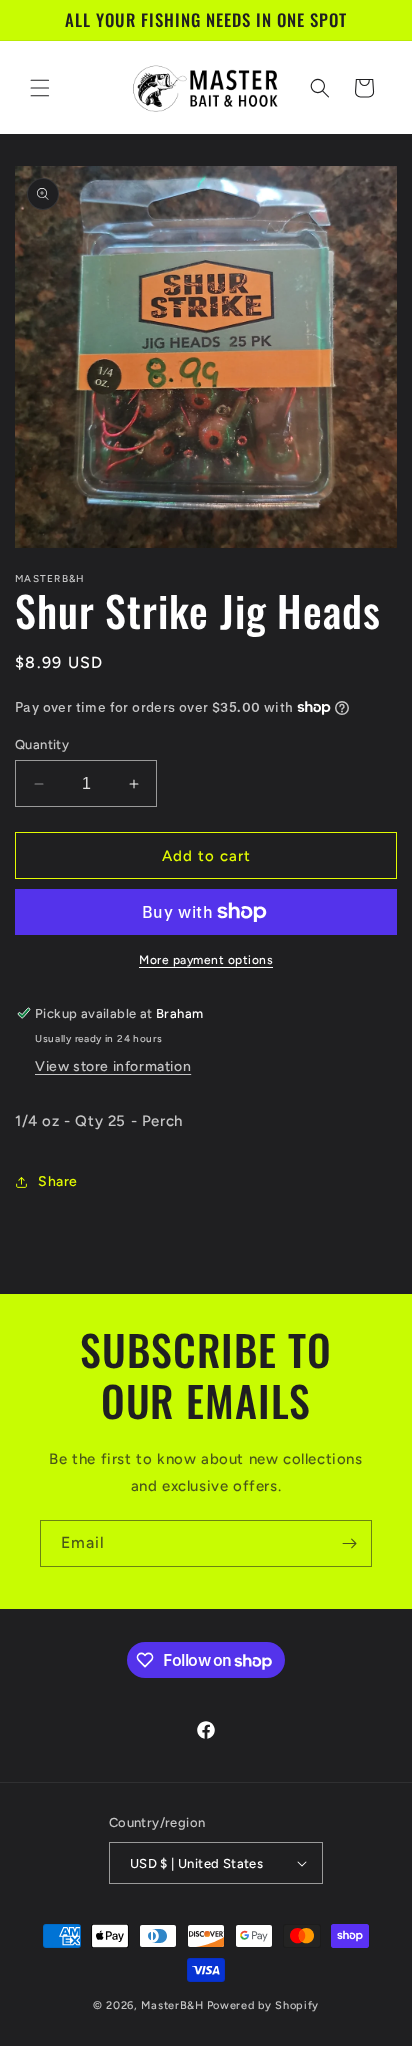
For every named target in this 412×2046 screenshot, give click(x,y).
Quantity (42, 744)
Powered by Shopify (263, 2005)
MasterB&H (172, 2005)
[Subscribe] (349, 1543)
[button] (40, 88)
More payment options (206, 960)
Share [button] (58, 1181)
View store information (113, 1066)
